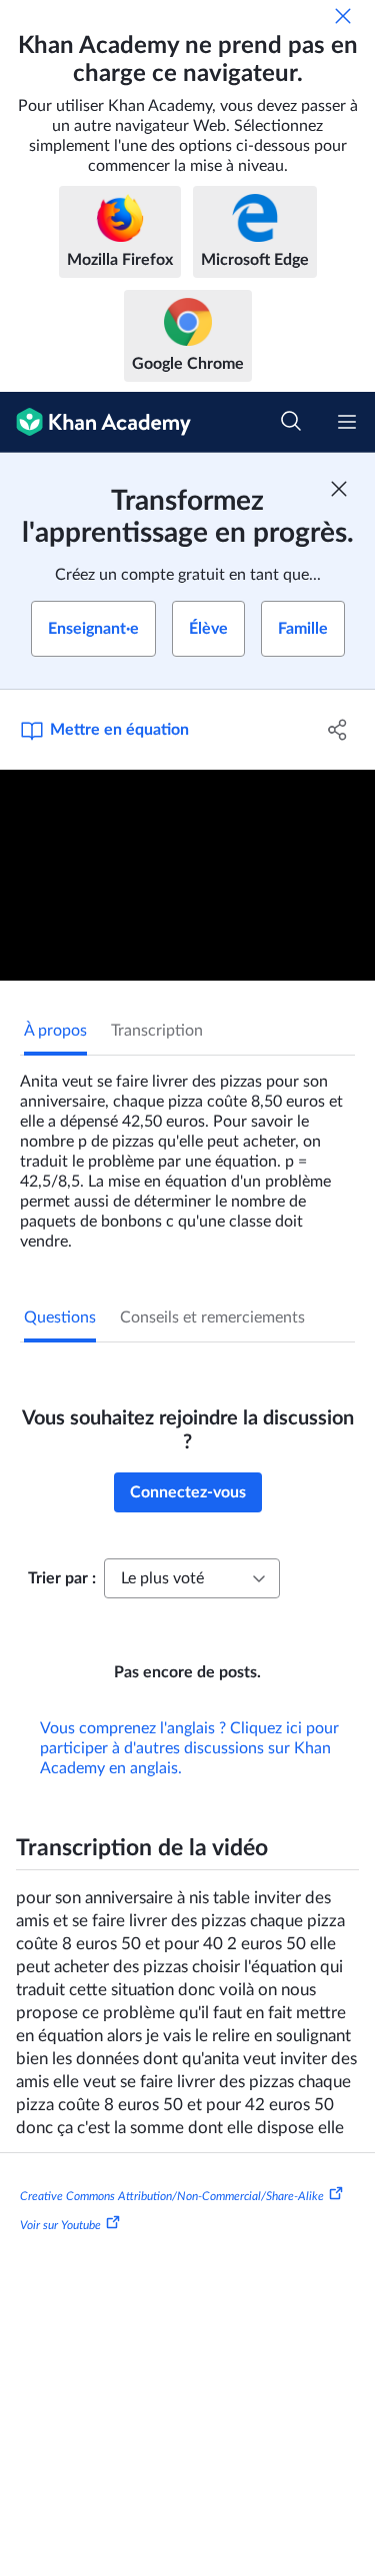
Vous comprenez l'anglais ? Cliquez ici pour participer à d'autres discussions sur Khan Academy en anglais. (189, 1748)
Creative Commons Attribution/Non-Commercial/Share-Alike (172, 2195)
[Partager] (338, 730)
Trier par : (62, 1578)
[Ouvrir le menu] (347, 422)
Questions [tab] (60, 1317)
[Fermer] (343, 16)
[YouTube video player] (187, 875)
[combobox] (192, 1578)
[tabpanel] (187, 1154)
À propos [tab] (55, 1031)
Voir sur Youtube (60, 2225)
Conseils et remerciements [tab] (212, 1317)
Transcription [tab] (157, 1031)
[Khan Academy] (95, 422)
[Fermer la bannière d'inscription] (339, 489)
